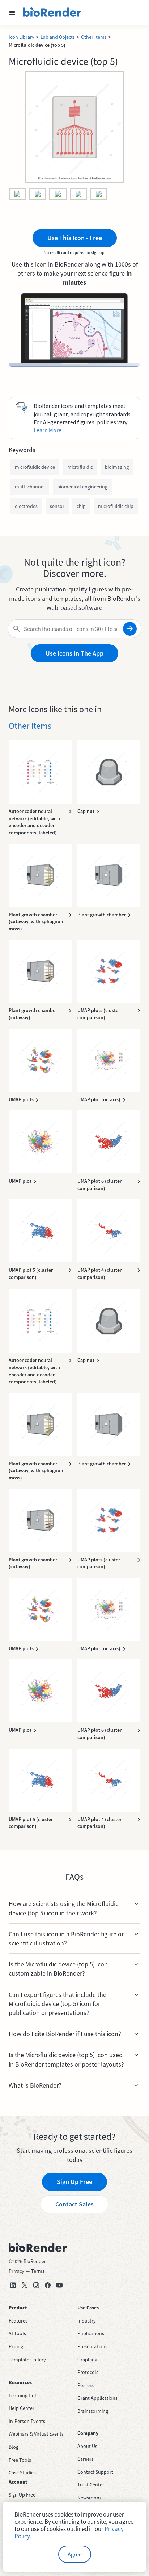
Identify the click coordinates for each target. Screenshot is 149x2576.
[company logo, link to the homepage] (52, 12)
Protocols (88, 2372)
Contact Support (95, 2472)
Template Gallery (27, 2360)
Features (18, 2321)
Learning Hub (23, 2395)
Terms (38, 2271)
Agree (75, 2554)
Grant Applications (97, 2398)
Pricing (16, 2346)
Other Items (94, 37)
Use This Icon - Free (75, 238)
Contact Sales (74, 2204)
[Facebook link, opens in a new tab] (48, 2285)
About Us (87, 2446)
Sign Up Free (74, 2182)
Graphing (87, 2360)
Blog (14, 2447)
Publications (91, 2333)
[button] (12, 12)
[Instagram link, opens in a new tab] (36, 2285)
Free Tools (20, 2460)
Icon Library (22, 37)
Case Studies (22, 2473)
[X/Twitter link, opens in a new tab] (25, 2285)
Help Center (22, 2408)
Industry (87, 2321)
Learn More (48, 430)
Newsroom (89, 2498)
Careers (86, 2459)
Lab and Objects (58, 37)
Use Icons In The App (74, 653)
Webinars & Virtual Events (36, 2434)
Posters (86, 2385)
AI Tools (17, 2333)
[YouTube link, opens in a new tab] (59, 2285)
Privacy (16, 2271)
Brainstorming (93, 2411)
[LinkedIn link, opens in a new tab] (13, 2285)
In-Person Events (27, 2421)
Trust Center (91, 2485)
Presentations (92, 2346)
